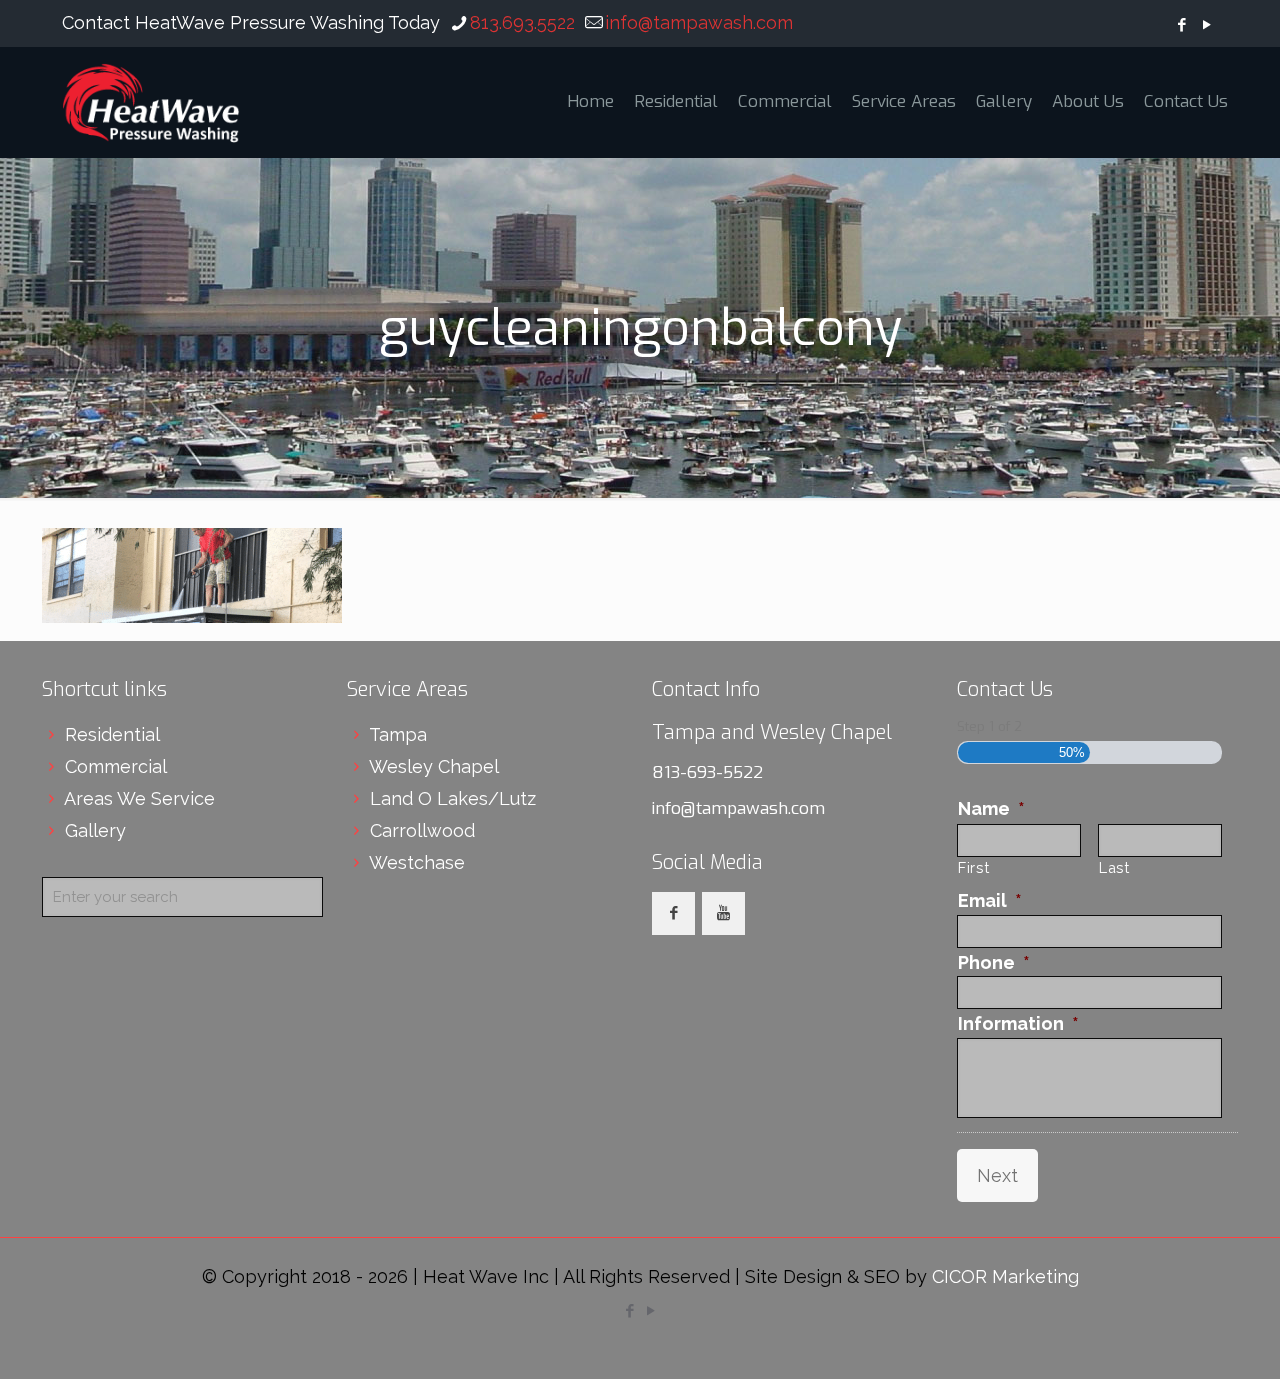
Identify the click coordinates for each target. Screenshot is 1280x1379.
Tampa (398, 734)
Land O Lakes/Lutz (453, 798)
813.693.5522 (522, 22)
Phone (994, 962)
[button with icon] (673, 913)
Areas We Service (139, 798)
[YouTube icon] (1206, 25)
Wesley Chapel (434, 766)
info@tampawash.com (699, 22)
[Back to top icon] (1184, 1338)
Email (990, 900)
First (973, 867)
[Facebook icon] (1181, 25)
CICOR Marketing (1005, 1276)
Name (991, 808)
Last (1114, 867)
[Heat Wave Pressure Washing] (151, 102)
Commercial (116, 766)
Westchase (417, 862)
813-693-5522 (707, 772)
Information (1018, 1023)
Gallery (95, 830)
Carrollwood (422, 830)
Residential (112, 734)
